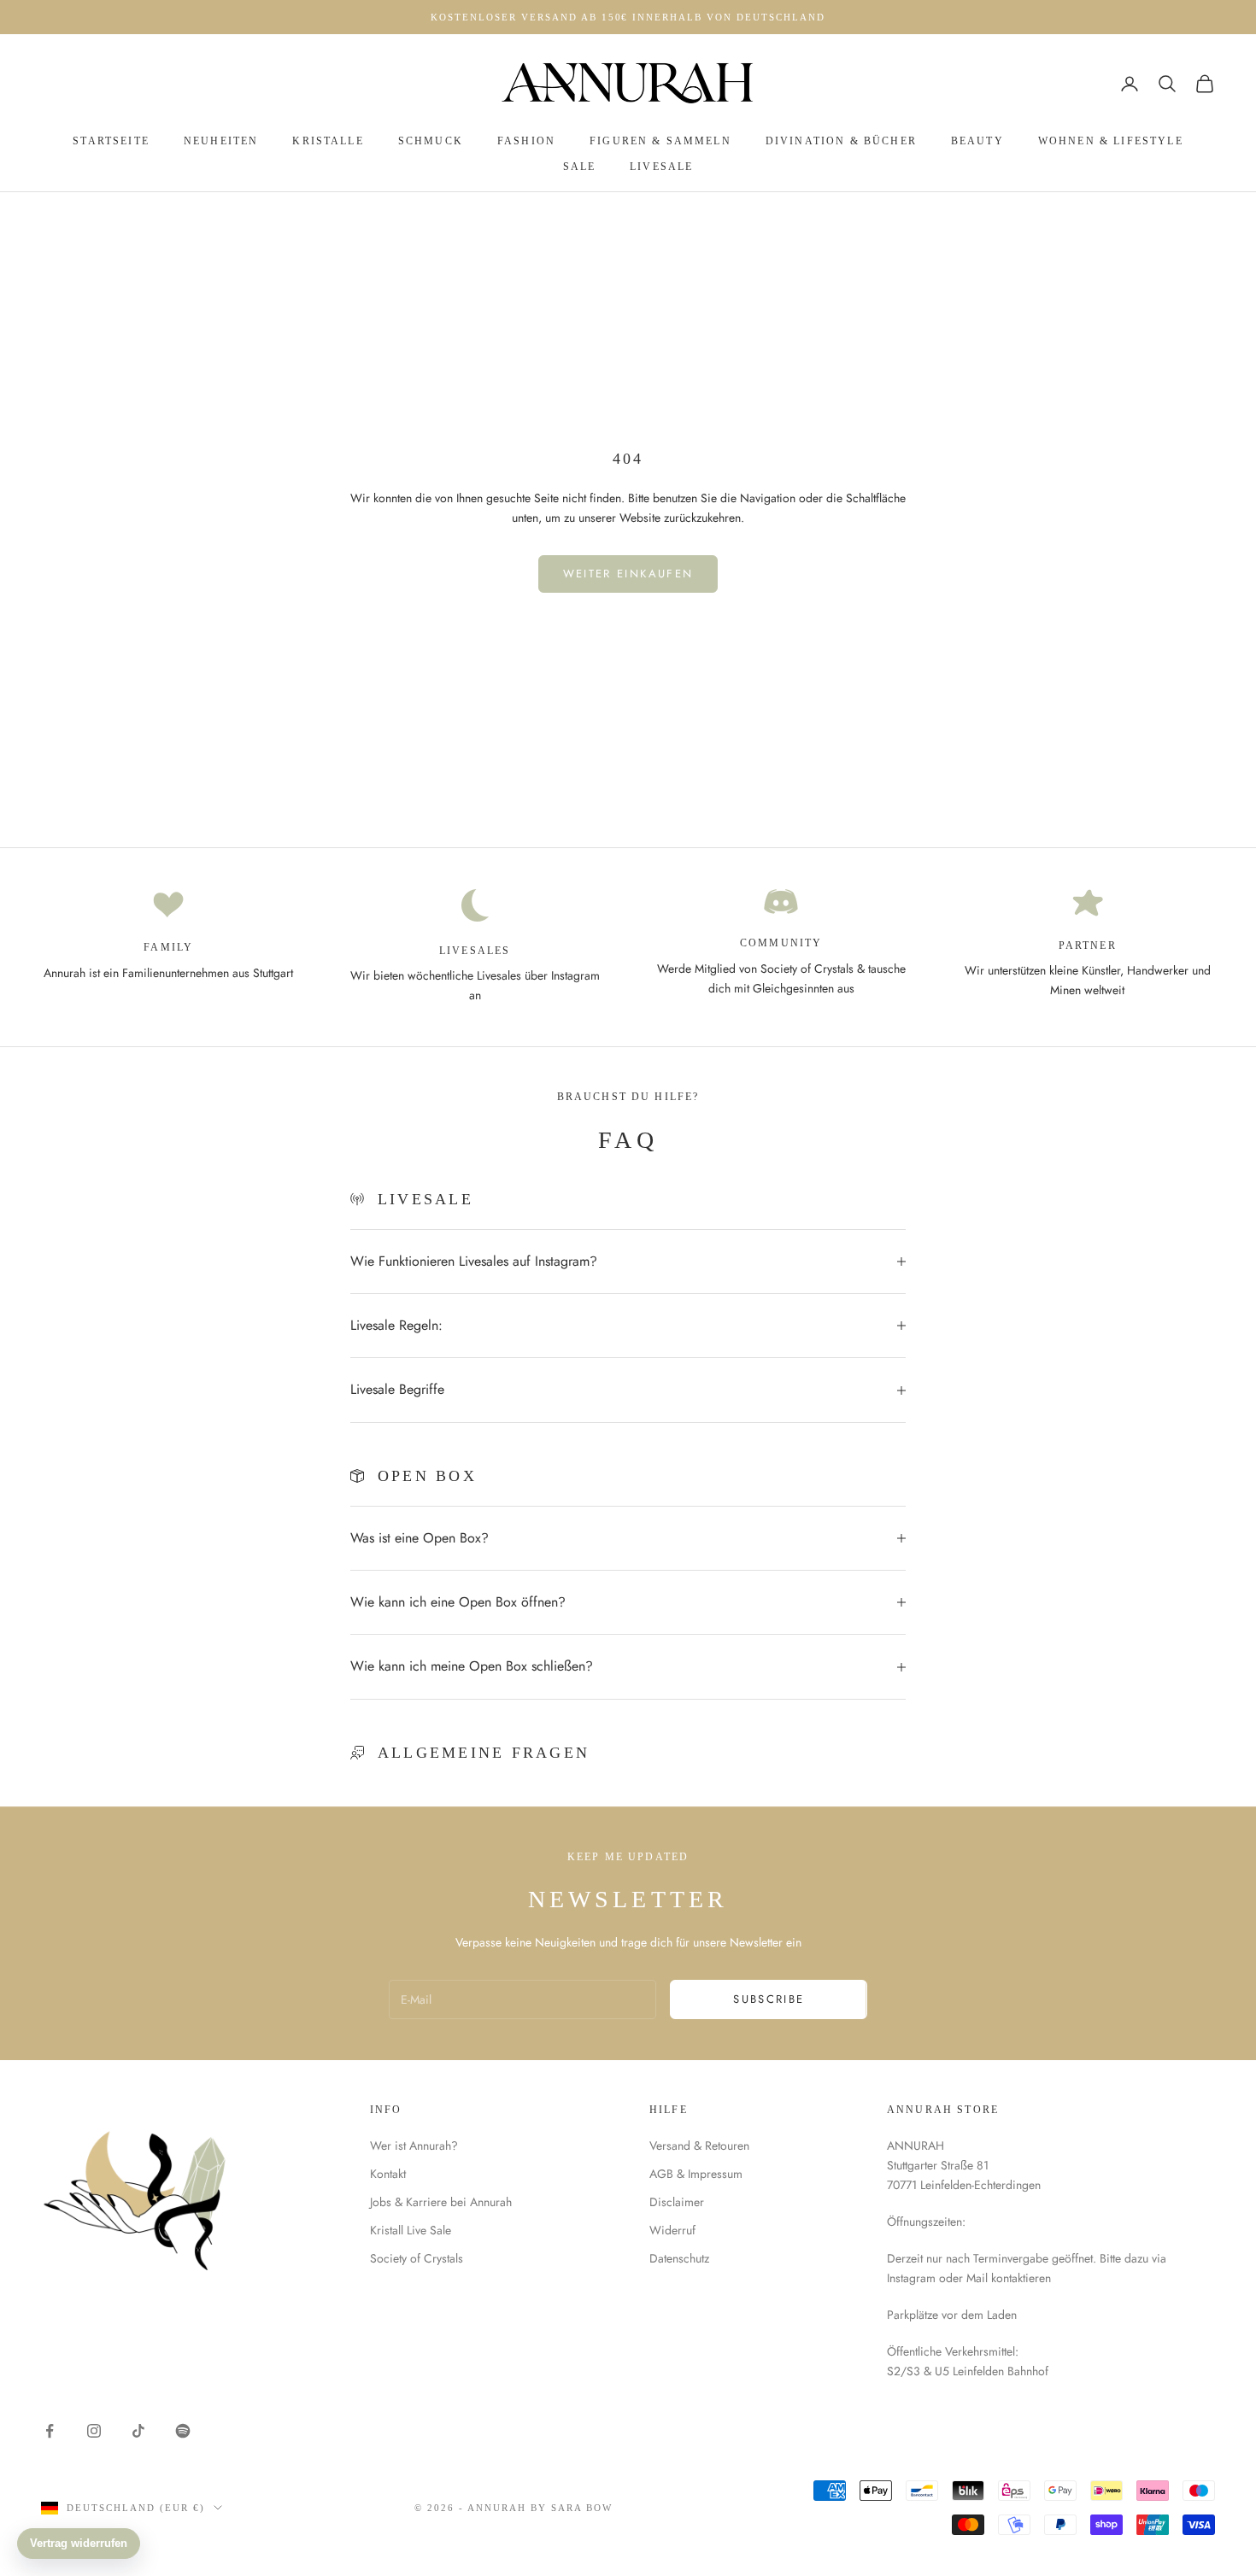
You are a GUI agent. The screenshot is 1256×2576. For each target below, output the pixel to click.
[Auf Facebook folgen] (50, 2431)
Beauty (977, 141)
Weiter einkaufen (628, 574)
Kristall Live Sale (411, 2230)
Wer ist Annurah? (414, 2146)
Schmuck (431, 141)
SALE (580, 167)
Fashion (526, 141)
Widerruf (672, 2230)
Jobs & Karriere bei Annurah (441, 2202)
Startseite (111, 141)
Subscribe (769, 1999)
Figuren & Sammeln (660, 141)
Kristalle (328, 141)
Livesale (661, 167)
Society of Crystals (417, 2258)
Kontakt (388, 2174)
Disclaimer (677, 2202)
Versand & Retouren (699, 2146)
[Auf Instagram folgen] (94, 2431)
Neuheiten (221, 141)
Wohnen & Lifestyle (1111, 141)
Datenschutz (679, 2258)
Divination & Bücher (841, 141)
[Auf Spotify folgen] (183, 2431)
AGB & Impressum (696, 2174)
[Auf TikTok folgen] (138, 2431)
